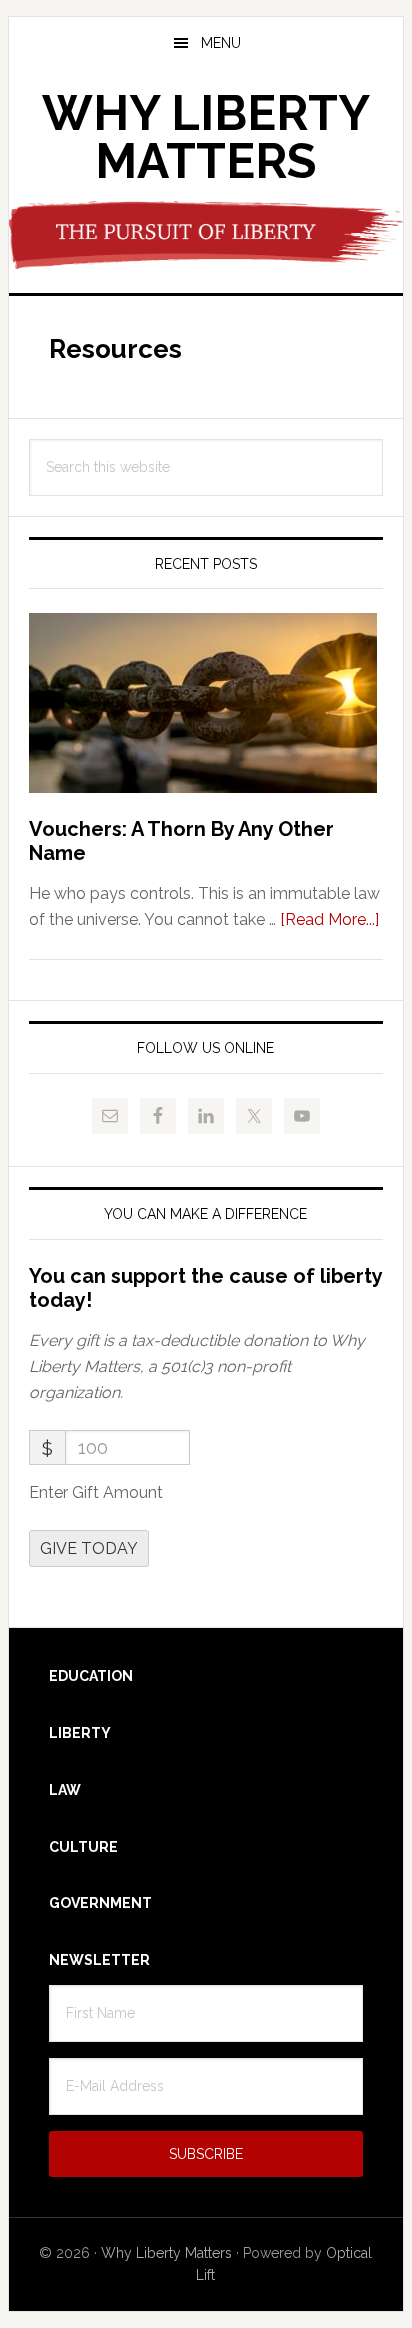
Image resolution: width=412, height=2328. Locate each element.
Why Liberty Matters (206, 137)
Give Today (89, 1548)
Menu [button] (221, 43)
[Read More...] (329, 919)
